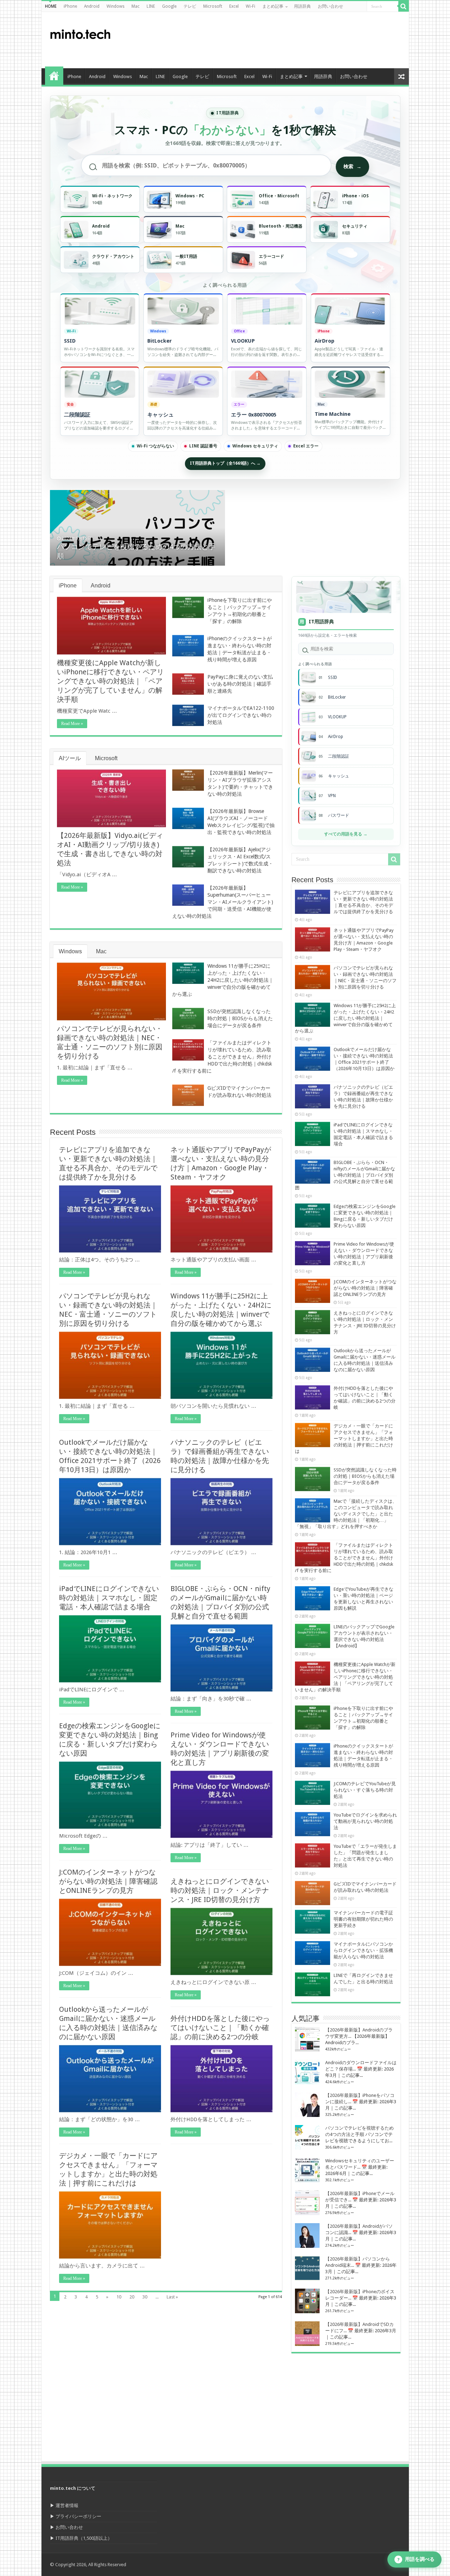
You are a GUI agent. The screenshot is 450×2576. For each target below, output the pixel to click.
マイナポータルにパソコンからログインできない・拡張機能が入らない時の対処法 (363, 1950)
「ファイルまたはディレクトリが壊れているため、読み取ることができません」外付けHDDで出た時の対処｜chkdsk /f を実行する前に (222, 1057)
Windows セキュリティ (255, 446)
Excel (234, 6)
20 (132, 2297)
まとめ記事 (273, 6)
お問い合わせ (330, 6)
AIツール (70, 758)
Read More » (72, 724)
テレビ (190, 6)
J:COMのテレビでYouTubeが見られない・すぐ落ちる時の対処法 (365, 1790)
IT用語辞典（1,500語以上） (84, 2538)
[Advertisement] (276, 40)
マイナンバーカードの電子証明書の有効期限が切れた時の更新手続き (363, 1919)
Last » (172, 2297)
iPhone (70, 6)
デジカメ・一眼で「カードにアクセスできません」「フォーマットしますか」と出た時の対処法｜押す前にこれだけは (344, 1439)
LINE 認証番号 (203, 446)
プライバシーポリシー (78, 2516)
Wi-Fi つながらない (155, 446)
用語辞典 (302, 6)
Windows (115, 6)
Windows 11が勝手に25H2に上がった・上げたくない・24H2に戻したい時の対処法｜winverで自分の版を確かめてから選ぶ (223, 980)
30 (145, 2297)
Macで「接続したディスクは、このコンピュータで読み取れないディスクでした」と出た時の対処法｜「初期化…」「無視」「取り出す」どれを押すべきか (346, 1514)
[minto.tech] (80, 33)
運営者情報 (67, 2505)
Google (169, 6)
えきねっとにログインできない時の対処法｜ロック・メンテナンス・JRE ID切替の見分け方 (220, 1890)
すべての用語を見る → (346, 834)
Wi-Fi (250, 6)
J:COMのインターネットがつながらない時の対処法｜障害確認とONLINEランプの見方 (108, 1881)
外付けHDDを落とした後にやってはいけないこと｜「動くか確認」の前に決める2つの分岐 (220, 2028)
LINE (151, 6)
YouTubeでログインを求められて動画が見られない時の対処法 (365, 1821)
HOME (51, 6)
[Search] (404, 6)
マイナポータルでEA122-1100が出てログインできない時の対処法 (241, 715)
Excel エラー (306, 446)
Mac (136, 6)
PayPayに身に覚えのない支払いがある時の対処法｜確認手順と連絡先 (240, 684)
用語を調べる (416, 2559)
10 (119, 2297)
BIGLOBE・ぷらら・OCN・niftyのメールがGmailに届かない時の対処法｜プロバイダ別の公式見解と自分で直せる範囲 (345, 1175)
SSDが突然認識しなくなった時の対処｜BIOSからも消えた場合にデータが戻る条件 (240, 1018)
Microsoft (213, 6)
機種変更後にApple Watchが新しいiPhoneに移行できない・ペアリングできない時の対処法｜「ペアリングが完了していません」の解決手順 (110, 681)
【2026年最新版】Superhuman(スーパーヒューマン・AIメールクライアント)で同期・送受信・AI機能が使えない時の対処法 (223, 902)
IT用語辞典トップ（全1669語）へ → (225, 463)
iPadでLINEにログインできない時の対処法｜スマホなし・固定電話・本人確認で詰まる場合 (109, 1598)
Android (92, 6)
